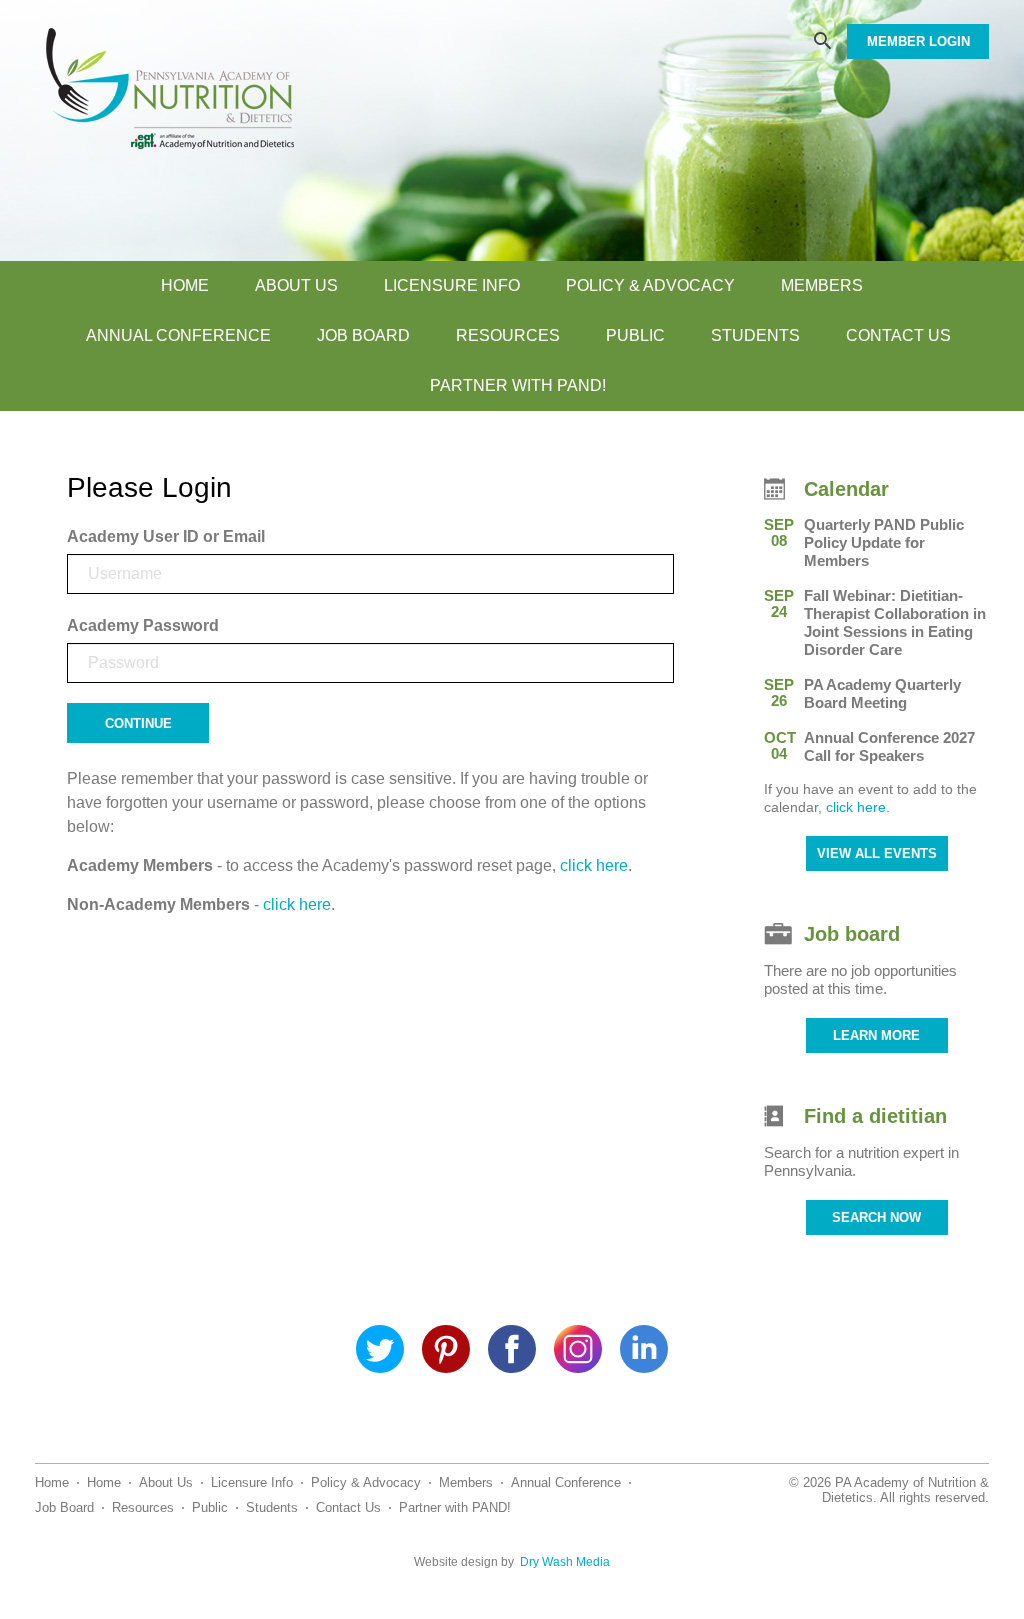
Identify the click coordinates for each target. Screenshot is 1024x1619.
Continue (138, 723)
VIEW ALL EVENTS (877, 853)
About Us (296, 285)
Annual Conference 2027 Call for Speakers (889, 746)
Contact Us (898, 335)
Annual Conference (178, 335)
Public (635, 335)
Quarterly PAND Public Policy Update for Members (884, 542)
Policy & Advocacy (650, 285)
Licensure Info (452, 285)
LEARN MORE (876, 1035)
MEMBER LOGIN (918, 41)
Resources (508, 335)
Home (185, 285)
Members (822, 285)
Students (755, 335)
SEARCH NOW (876, 1217)
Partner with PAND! (518, 385)
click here (594, 865)
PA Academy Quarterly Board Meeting (882, 693)
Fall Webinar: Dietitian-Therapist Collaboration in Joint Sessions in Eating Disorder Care (895, 622)
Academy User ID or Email (166, 536)
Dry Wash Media (565, 1562)
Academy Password (143, 625)
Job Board (363, 335)
